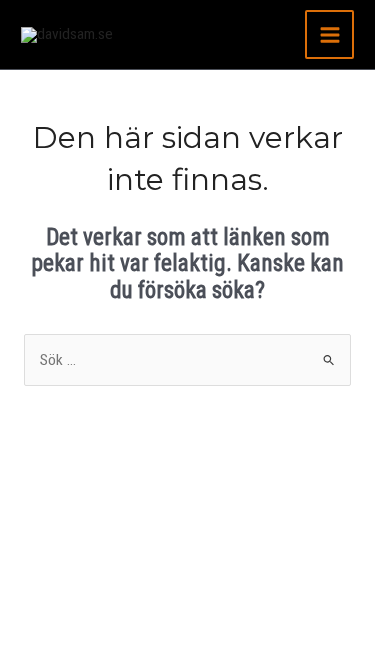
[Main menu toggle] (329, 34)
